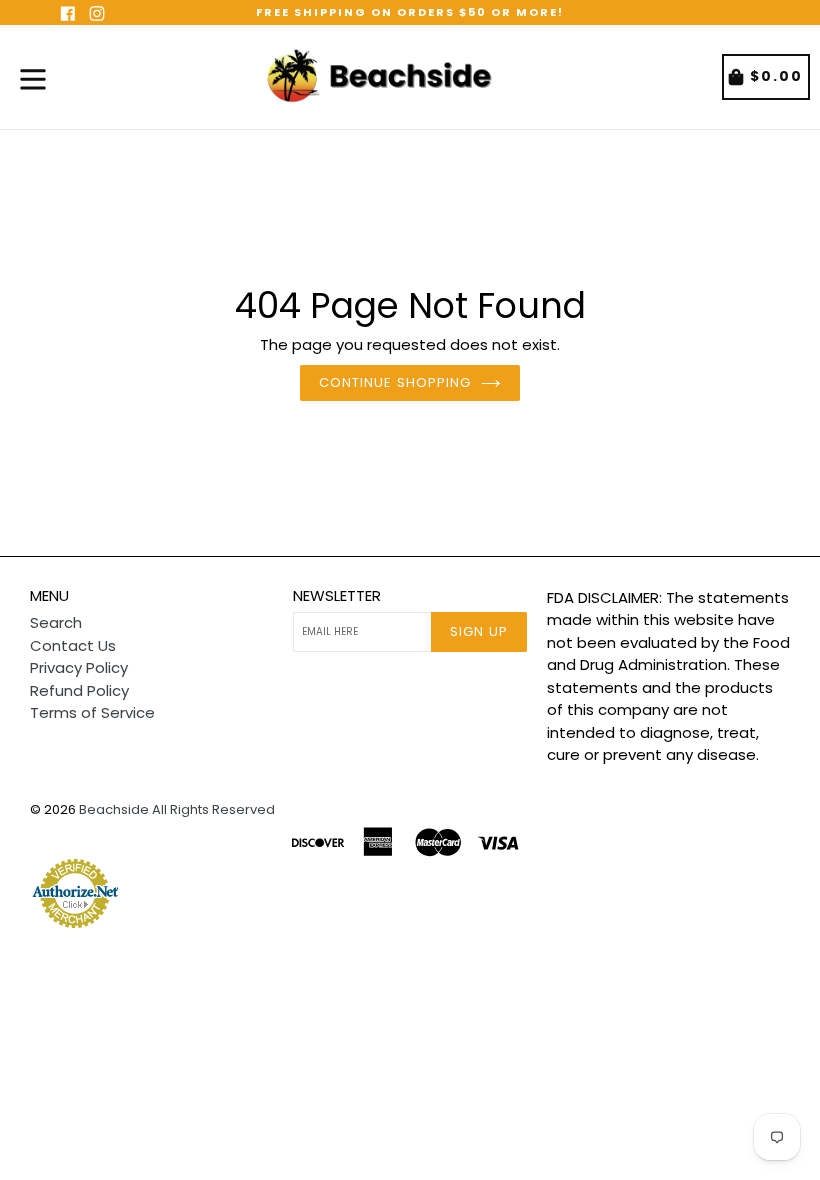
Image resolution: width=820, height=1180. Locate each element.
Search (56, 622)
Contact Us (73, 645)
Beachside (114, 809)
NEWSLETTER (337, 596)
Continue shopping (395, 382)
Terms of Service (92, 712)
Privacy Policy (79, 667)
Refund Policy (79, 690)
